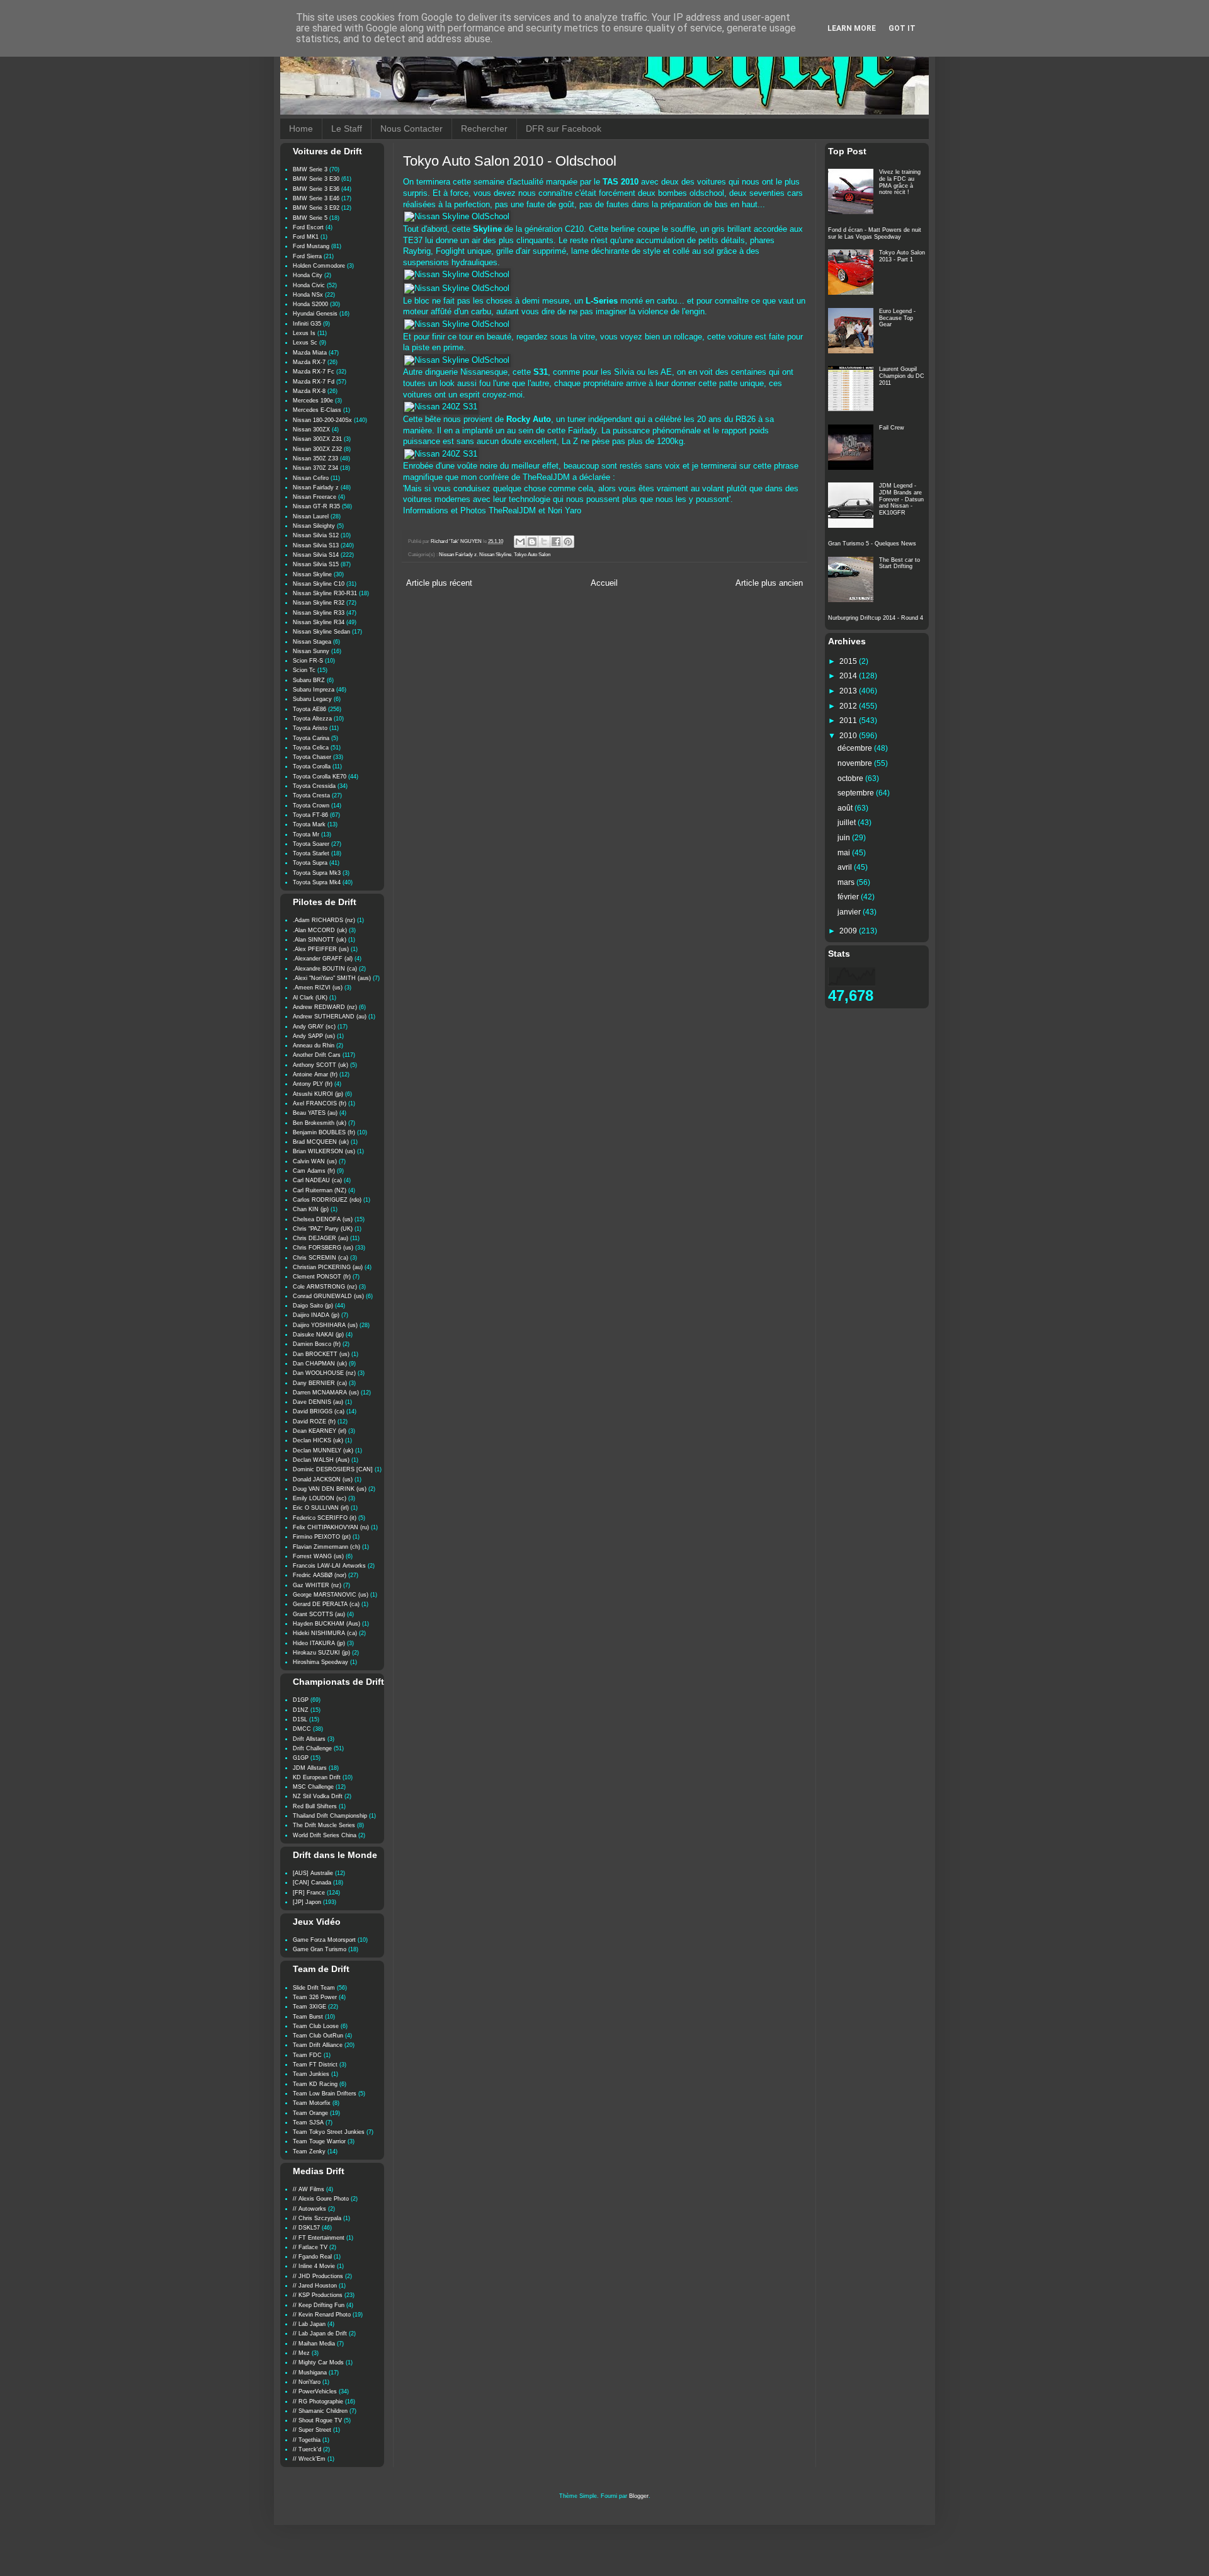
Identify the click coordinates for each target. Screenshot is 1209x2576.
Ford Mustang (311, 246)
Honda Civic (309, 285)
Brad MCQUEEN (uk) (321, 1142)
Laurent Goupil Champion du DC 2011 (902, 376)
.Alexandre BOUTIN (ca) (325, 969)
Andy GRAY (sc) (314, 1027)
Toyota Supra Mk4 (317, 882)
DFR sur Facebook (564, 128)
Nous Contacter (412, 128)
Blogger (639, 2496)
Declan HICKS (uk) (318, 1440)
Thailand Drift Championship (330, 1816)
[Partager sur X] (544, 542)
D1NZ (301, 1710)
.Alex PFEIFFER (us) (321, 949)
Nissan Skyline (495, 555)
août (846, 808)
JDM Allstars (310, 1768)
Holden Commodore (319, 266)
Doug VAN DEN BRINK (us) (330, 1489)
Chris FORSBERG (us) (323, 1248)
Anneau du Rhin (314, 1046)
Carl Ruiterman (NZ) (320, 1190)
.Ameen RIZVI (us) (318, 988)
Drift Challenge (312, 1748)
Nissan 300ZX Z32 (317, 449)
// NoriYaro (307, 2382)
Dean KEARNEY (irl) (320, 1431)
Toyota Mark (309, 824)
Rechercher (484, 128)
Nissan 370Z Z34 (315, 468)
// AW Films (309, 2189)
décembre (856, 748)
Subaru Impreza (314, 690)
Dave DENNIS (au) (318, 1402)
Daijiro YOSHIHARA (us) (325, 1325)
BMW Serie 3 (310, 169)
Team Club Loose (316, 2026)
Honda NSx (308, 295)
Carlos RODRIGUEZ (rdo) (327, 1200)
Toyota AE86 (309, 709)
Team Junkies (311, 2074)
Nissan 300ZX (311, 430)
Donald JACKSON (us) (323, 1479)
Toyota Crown (311, 806)
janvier (850, 912)
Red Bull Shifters (315, 1806)
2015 (849, 661)
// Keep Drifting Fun (319, 2305)
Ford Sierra (307, 256)
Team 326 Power (315, 1997)
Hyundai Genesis (315, 314)
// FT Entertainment (319, 2238)
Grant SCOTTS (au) (319, 1614)
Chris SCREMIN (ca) (321, 1258)
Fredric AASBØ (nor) (320, 1575)
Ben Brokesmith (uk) (320, 1123)
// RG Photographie (318, 2402)
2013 (849, 691)
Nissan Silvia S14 (316, 555)
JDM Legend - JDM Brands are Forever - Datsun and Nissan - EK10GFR (901, 499)
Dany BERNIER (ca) (320, 1383)
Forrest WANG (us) (318, 1556)
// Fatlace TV (310, 2247)
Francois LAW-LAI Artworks (329, 1566)
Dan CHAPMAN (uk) (320, 1364)
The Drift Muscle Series (324, 1825)
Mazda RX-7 (309, 362)
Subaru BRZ (309, 680)
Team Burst (308, 2017)
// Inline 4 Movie (314, 2266)
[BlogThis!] (532, 542)
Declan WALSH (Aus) (321, 1460)
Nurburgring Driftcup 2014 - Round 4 (876, 618)
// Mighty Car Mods (318, 2362)
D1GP (301, 1700)
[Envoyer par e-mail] (520, 542)
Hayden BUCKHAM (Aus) (326, 1624)
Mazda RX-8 (309, 391)
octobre (851, 778)
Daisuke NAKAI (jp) (318, 1335)
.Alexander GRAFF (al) (323, 959)
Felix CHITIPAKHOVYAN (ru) (331, 1527)
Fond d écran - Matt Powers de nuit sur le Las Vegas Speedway (875, 233)
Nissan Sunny (311, 651)
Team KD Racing (315, 2084)
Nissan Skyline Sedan (321, 632)
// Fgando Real (312, 2257)
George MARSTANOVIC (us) (331, 1595)
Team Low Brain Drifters (325, 2094)
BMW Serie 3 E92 (316, 208)
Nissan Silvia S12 (316, 535)
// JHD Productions (318, 2276)
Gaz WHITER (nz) (317, 1585)
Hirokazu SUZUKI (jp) (321, 1653)
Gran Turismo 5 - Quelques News (872, 544)
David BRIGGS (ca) (319, 1411)
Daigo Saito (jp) (313, 1306)
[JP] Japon (307, 1902)
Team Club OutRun (318, 2036)
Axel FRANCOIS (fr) (320, 1103)
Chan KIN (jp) (311, 1209)
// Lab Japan (309, 2324)
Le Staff (347, 128)
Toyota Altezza (312, 719)
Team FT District (315, 2065)
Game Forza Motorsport (324, 1940)
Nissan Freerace (315, 497)
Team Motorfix (312, 2103)
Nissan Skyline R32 (319, 603)
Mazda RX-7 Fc (314, 372)
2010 (849, 736)
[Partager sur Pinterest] (568, 542)
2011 (849, 721)
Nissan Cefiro (311, 478)
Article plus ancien (769, 583)
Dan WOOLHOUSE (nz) (324, 1373)
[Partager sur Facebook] (556, 542)
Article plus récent (439, 583)
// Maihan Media (314, 2344)
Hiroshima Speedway (321, 1662)
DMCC (302, 1729)
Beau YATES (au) (315, 1113)
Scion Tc (304, 670)
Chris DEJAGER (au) (321, 1238)
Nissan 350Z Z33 (315, 459)
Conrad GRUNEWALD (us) (328, 1296)
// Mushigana (310, 2373)
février (849, 897)
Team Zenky (309, 2151)
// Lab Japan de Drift (320, 2334)
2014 (849, 676)
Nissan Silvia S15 (316, 564)
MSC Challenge (313, 1787)
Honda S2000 (310, 304)
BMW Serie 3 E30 (316, 179)
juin (845, 838)
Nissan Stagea (312, 642)
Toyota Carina (311, 738)
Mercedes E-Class (317, 410)
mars (847, 882)
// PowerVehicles (315, 2391)
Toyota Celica (311, 748)
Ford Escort (308, 227)
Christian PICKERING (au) (328, 1267)
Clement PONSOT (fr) (322, 1277)
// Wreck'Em (309, 2459)
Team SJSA (308, 2123)
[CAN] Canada (312, 1883)
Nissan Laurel (311, 516)
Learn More (852, 28)
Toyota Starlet (311, 853)
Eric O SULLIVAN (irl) (321, 1508)
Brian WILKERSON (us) (324, 1151)
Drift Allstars (309, 1739)
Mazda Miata (310, 353)
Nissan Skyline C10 (319, 584)
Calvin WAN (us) (315, 1161)
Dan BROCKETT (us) (321, 1354)
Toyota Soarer (311, 844)
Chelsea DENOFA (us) (323, 1219)
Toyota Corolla (312, 767)
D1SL (300, 1719)
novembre (856, 763)
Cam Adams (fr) (314, 1171)
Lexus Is (304, 333)
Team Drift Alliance (318, 2045)
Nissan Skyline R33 (319, 613)
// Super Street (312, 2430)
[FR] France (309, 1893)
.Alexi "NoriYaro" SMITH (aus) (332, 978)
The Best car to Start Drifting (900, 563)
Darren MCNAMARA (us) (326, 1393)
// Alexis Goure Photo (321, 2199)
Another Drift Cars (317, 1055)
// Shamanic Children (320, 2411)
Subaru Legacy (312, 699)
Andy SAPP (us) (314, 1036)
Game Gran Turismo (320, 1949)
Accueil (604, 583)
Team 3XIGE (309, 2007)
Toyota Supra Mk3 (317, 873)
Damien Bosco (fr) (317, 1344)
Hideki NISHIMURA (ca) (325, 1633)
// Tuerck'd (307, 2449)
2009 (849, 931)
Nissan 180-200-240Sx (322, 420)
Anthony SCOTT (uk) (321, 1065)
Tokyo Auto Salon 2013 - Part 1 (902, 256)
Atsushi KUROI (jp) (318, 1094)
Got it (902, 28)
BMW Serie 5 (310, 218)
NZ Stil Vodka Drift (318, 1796)
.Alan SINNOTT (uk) (320, 940)
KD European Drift (317, 1777)
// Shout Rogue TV (317, 2420)
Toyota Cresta (311, 795)
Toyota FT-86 (310, 815)
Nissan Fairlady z (458, 555)
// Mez (301, 2353)
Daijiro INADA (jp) (316, 1315)
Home (301, 128)
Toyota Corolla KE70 (320, 777)
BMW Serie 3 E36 (316, 189)
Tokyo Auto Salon (532, 555)
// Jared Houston (315, 2286)
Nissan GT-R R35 (316, 506)
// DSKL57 (306, 2228)
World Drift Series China (325, 1835)
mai (845, 853)
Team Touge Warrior (319, 2141)
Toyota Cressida (314, 786)
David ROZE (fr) (314, 1422)
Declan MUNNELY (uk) (323, 1450)
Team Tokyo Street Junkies (329, 2132)
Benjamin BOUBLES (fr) (324, 1132)
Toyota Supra (310, 863)
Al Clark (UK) (310, 998)
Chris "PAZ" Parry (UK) (323, 1229)
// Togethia (307, 2440)
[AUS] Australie (313, 1873)
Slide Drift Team (314, 1988)
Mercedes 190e (313, 401)
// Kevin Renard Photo (322, 2315)
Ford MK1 (306, 237)
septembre (857, 793)
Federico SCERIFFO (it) (325, 1518)
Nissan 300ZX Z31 (317, 439)
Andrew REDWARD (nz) (325, 1007)
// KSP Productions (318, 2295)
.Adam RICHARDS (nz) (324, 920)
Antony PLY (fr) (313, 1084)
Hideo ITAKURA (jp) (319, 1643)
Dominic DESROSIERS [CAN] (333, 1469)
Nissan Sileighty (314, 526)
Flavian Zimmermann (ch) (326, 1547)
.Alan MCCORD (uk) (320, 930)
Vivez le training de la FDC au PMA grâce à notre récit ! (900, 182)
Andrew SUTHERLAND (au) (330, 1017)
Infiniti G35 (307, 324)
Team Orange (310, 2113)
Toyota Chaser (312, 757)
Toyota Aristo (310, 728)
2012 (849, 706)
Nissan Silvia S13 (316, 545)
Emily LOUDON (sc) (320, 1498)
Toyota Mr (306, 835)
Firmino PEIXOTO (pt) (322, 1537)
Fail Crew (892, 428)
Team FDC (307, 2055)
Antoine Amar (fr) (315, 1074)
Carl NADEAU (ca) (317, 1180)
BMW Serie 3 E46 (316, 198)
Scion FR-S (308, 661)
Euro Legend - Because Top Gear (897, 318)
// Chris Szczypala (317, 2218)
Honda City (308, 275)
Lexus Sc (305, 343)
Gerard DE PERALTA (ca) (326, 1604)
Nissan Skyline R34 (319, 622)
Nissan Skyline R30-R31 (325, 593)
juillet (848, 823)
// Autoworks (309, 2209)
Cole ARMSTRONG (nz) (325, 1287)
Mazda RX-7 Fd (314, 382)
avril (846, 867)
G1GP (301, 1758)
